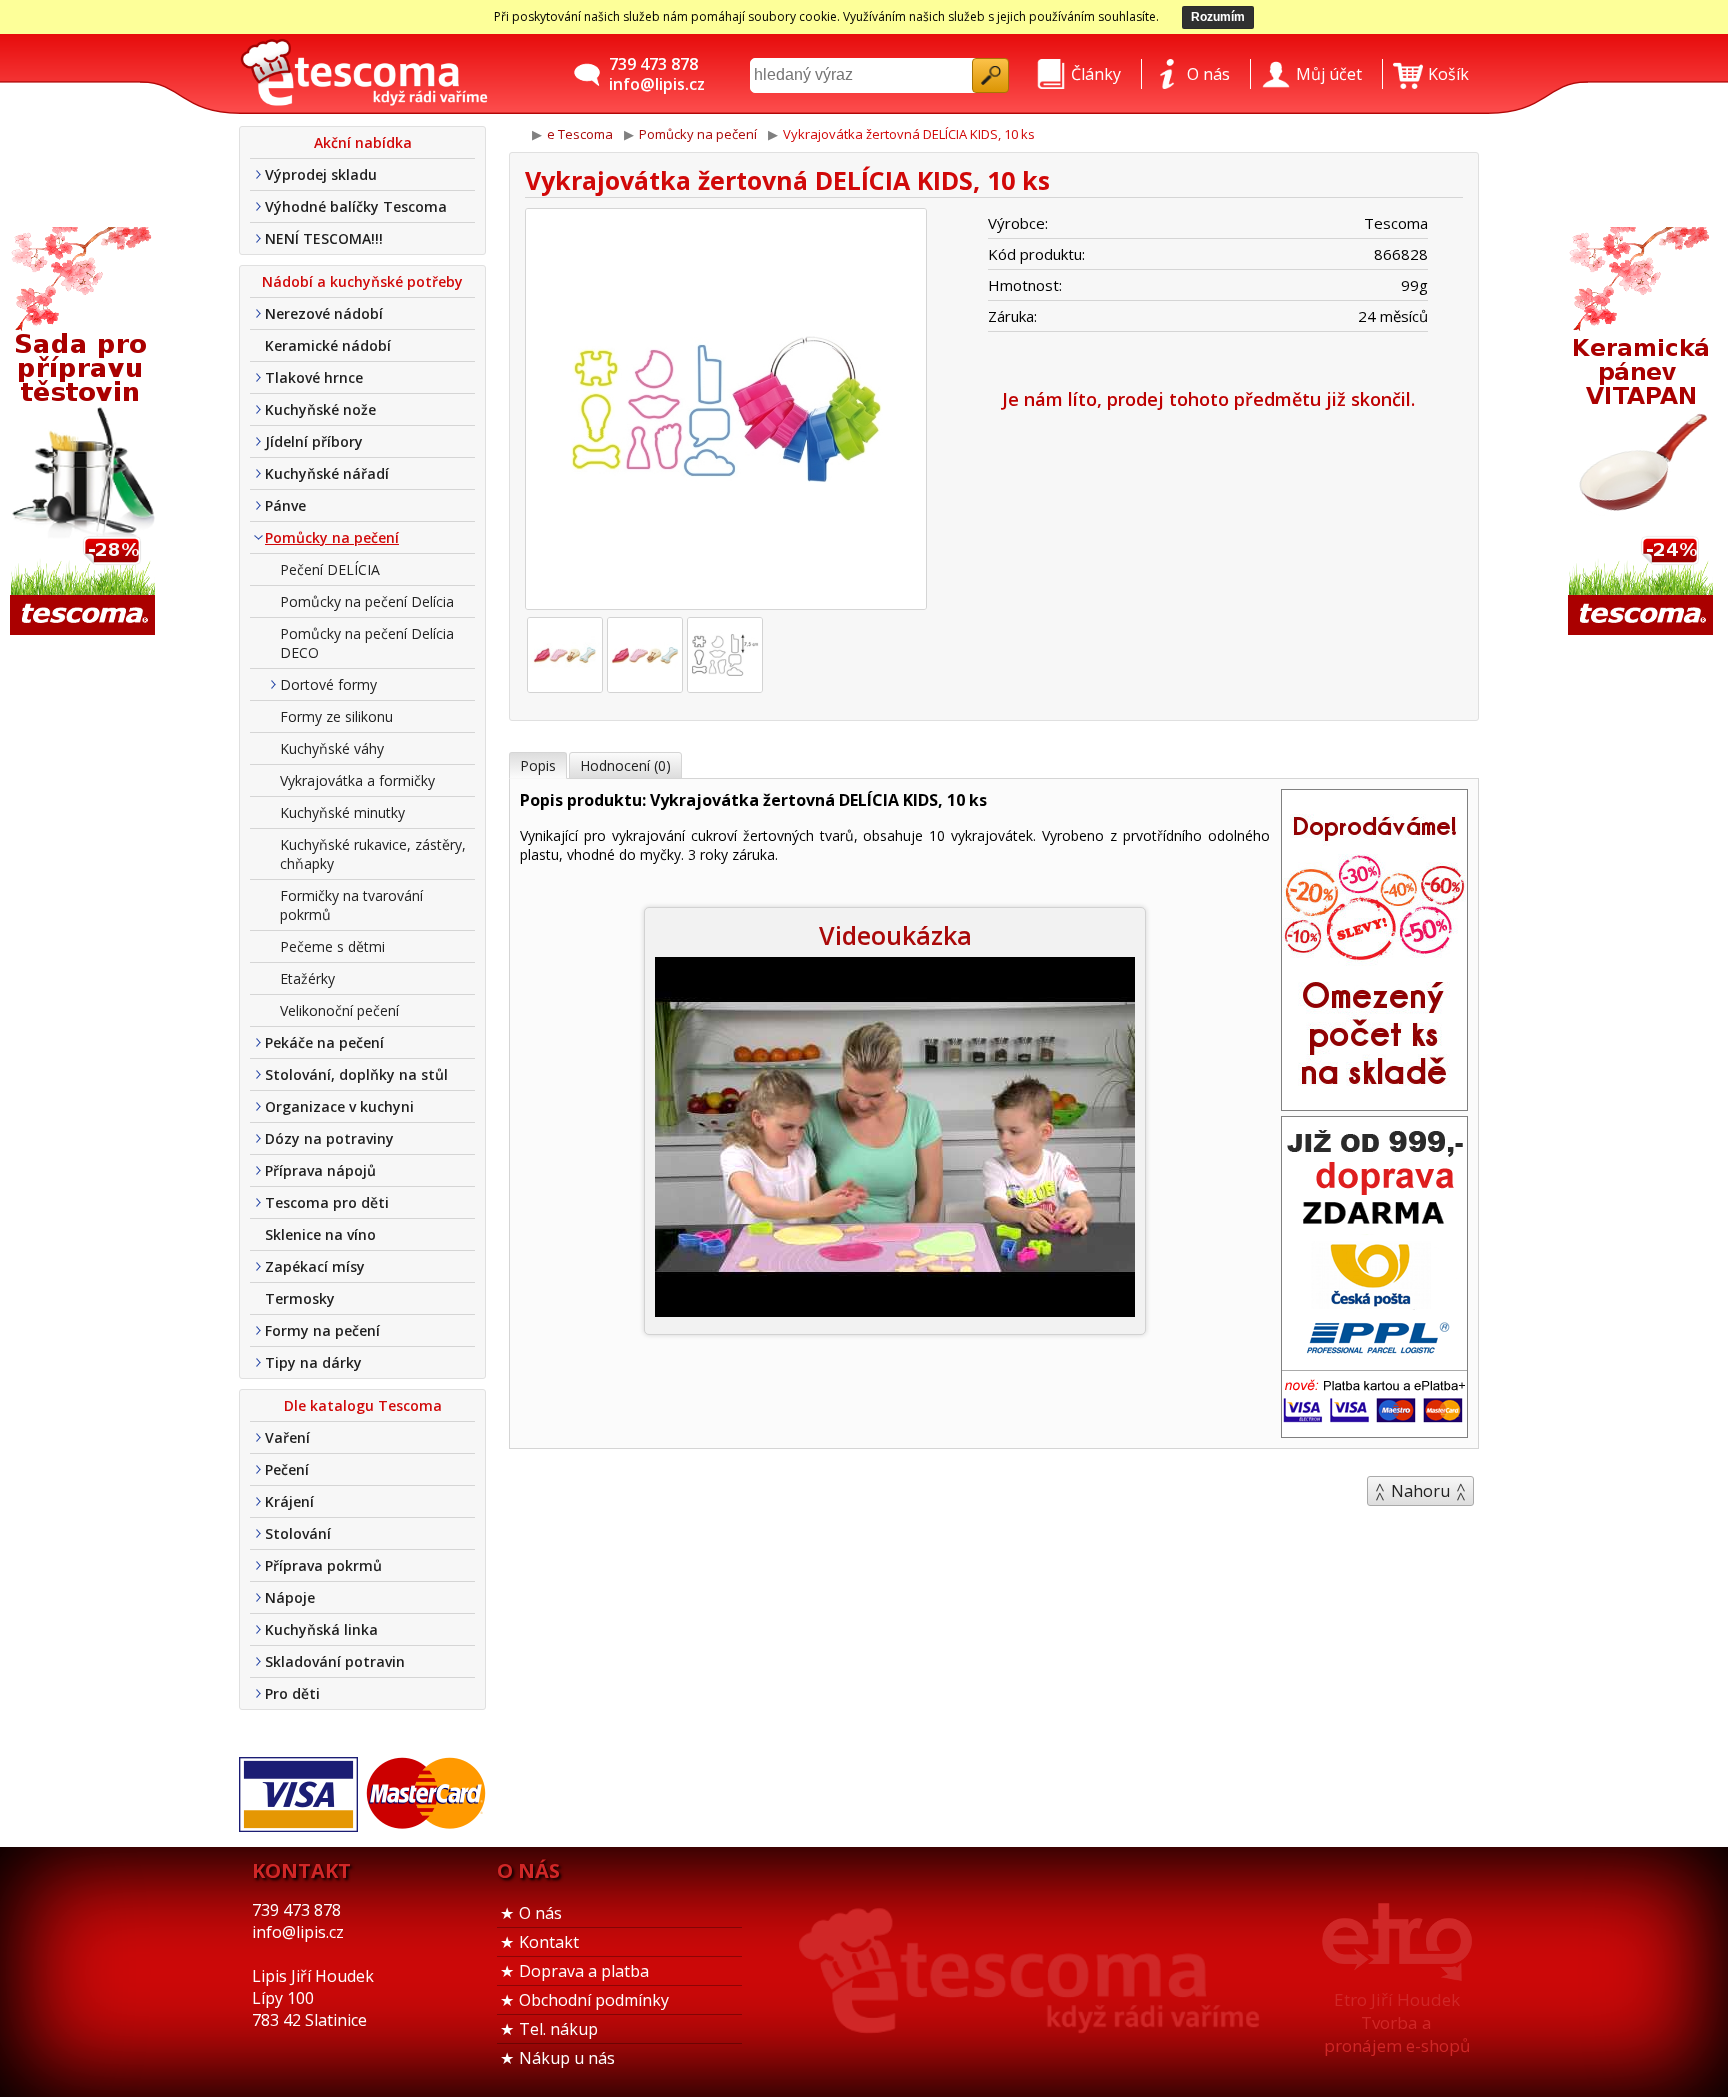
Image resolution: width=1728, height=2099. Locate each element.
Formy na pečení (322, 1330)
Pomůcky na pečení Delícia (367, 601)
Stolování (298, 1533)
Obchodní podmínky (594, 2000)
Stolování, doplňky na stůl (356, 1074)
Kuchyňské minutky (342, 812)
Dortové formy (328, 684)
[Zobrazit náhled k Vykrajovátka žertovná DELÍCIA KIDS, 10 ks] (726, 411)
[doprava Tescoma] (1374, 1431)
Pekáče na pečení (324, 1042)
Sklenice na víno (320, 1234)
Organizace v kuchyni (339, 1106)
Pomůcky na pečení (332, 537)
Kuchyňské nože (320, 409)
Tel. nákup (558, 2029)
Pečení (287, 1469)
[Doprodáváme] (1374, 1104)
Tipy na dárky (313, 1362)
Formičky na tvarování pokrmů (351, 905)
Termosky (300, 1298)
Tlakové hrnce (314, 377)
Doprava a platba (584, 1971)
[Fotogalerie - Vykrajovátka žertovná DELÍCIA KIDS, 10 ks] (565, 655)
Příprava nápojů (320, 1170)
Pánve (285, 505)
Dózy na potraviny (329, 1138)
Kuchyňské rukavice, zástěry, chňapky (373, 854)
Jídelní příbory (314, 441)
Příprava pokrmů (323, 1565)
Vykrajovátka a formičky (357, 780)
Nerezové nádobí (324, 313)
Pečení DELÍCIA (330, 569)
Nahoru (1420, 1491)
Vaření (287, 1437)
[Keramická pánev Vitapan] (1643, 432)
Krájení (289, 1501)
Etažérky (307, 978)
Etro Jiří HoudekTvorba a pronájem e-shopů (1397, 2022)
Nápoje (290, 1597)
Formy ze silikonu (336, 716)
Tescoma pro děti (327, 1202)
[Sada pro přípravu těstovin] (85, 432)
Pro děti (292, 1693)
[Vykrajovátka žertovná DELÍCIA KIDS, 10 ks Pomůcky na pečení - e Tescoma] (364, 74)
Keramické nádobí (328, 345)
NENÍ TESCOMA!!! (324, 238)
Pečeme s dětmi (332, 946)
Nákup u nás (567, 2058)
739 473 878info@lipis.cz (657, 74)
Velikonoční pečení (339, 1010)
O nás (540, 1913)
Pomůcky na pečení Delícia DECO (367, 643)
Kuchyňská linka (321, 1629)
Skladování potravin (335, 1661)
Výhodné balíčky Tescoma (356, 206)
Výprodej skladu (321, 174)
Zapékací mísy (315, 1266)
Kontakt (549, 1942)
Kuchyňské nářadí (327, 473)
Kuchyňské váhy (332, 748)
